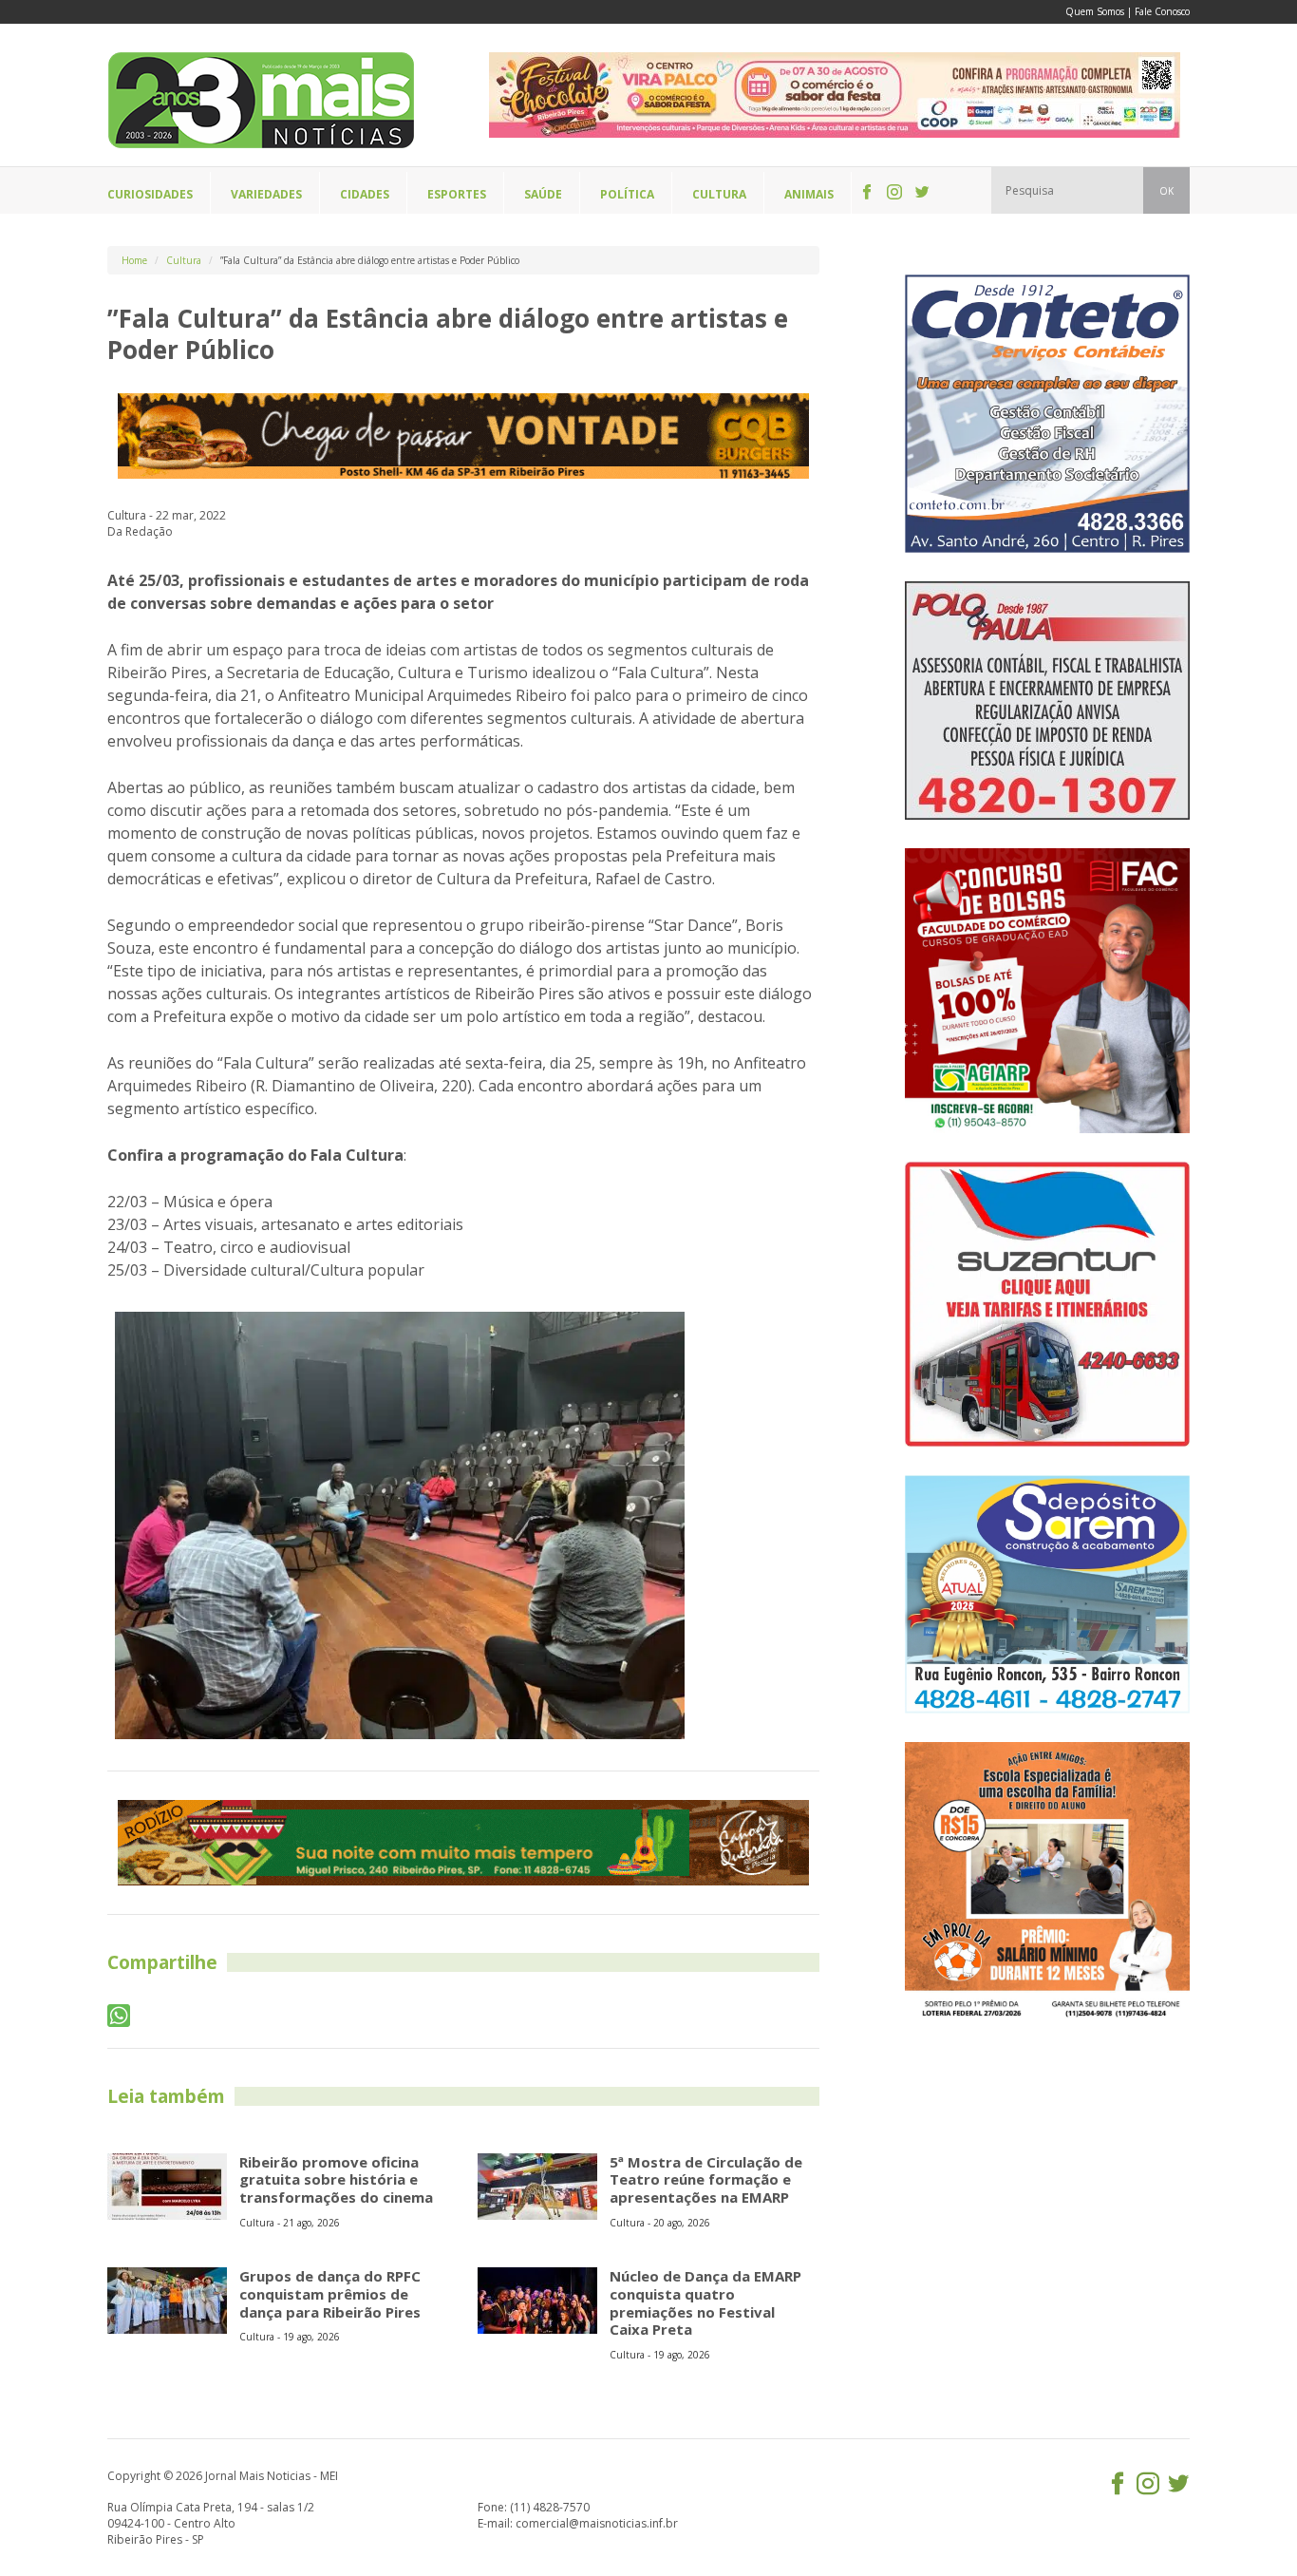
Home (134, 260)
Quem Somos (1095, 11)
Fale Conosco (1162, 11)
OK (1166, 191)
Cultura (184, 260)
